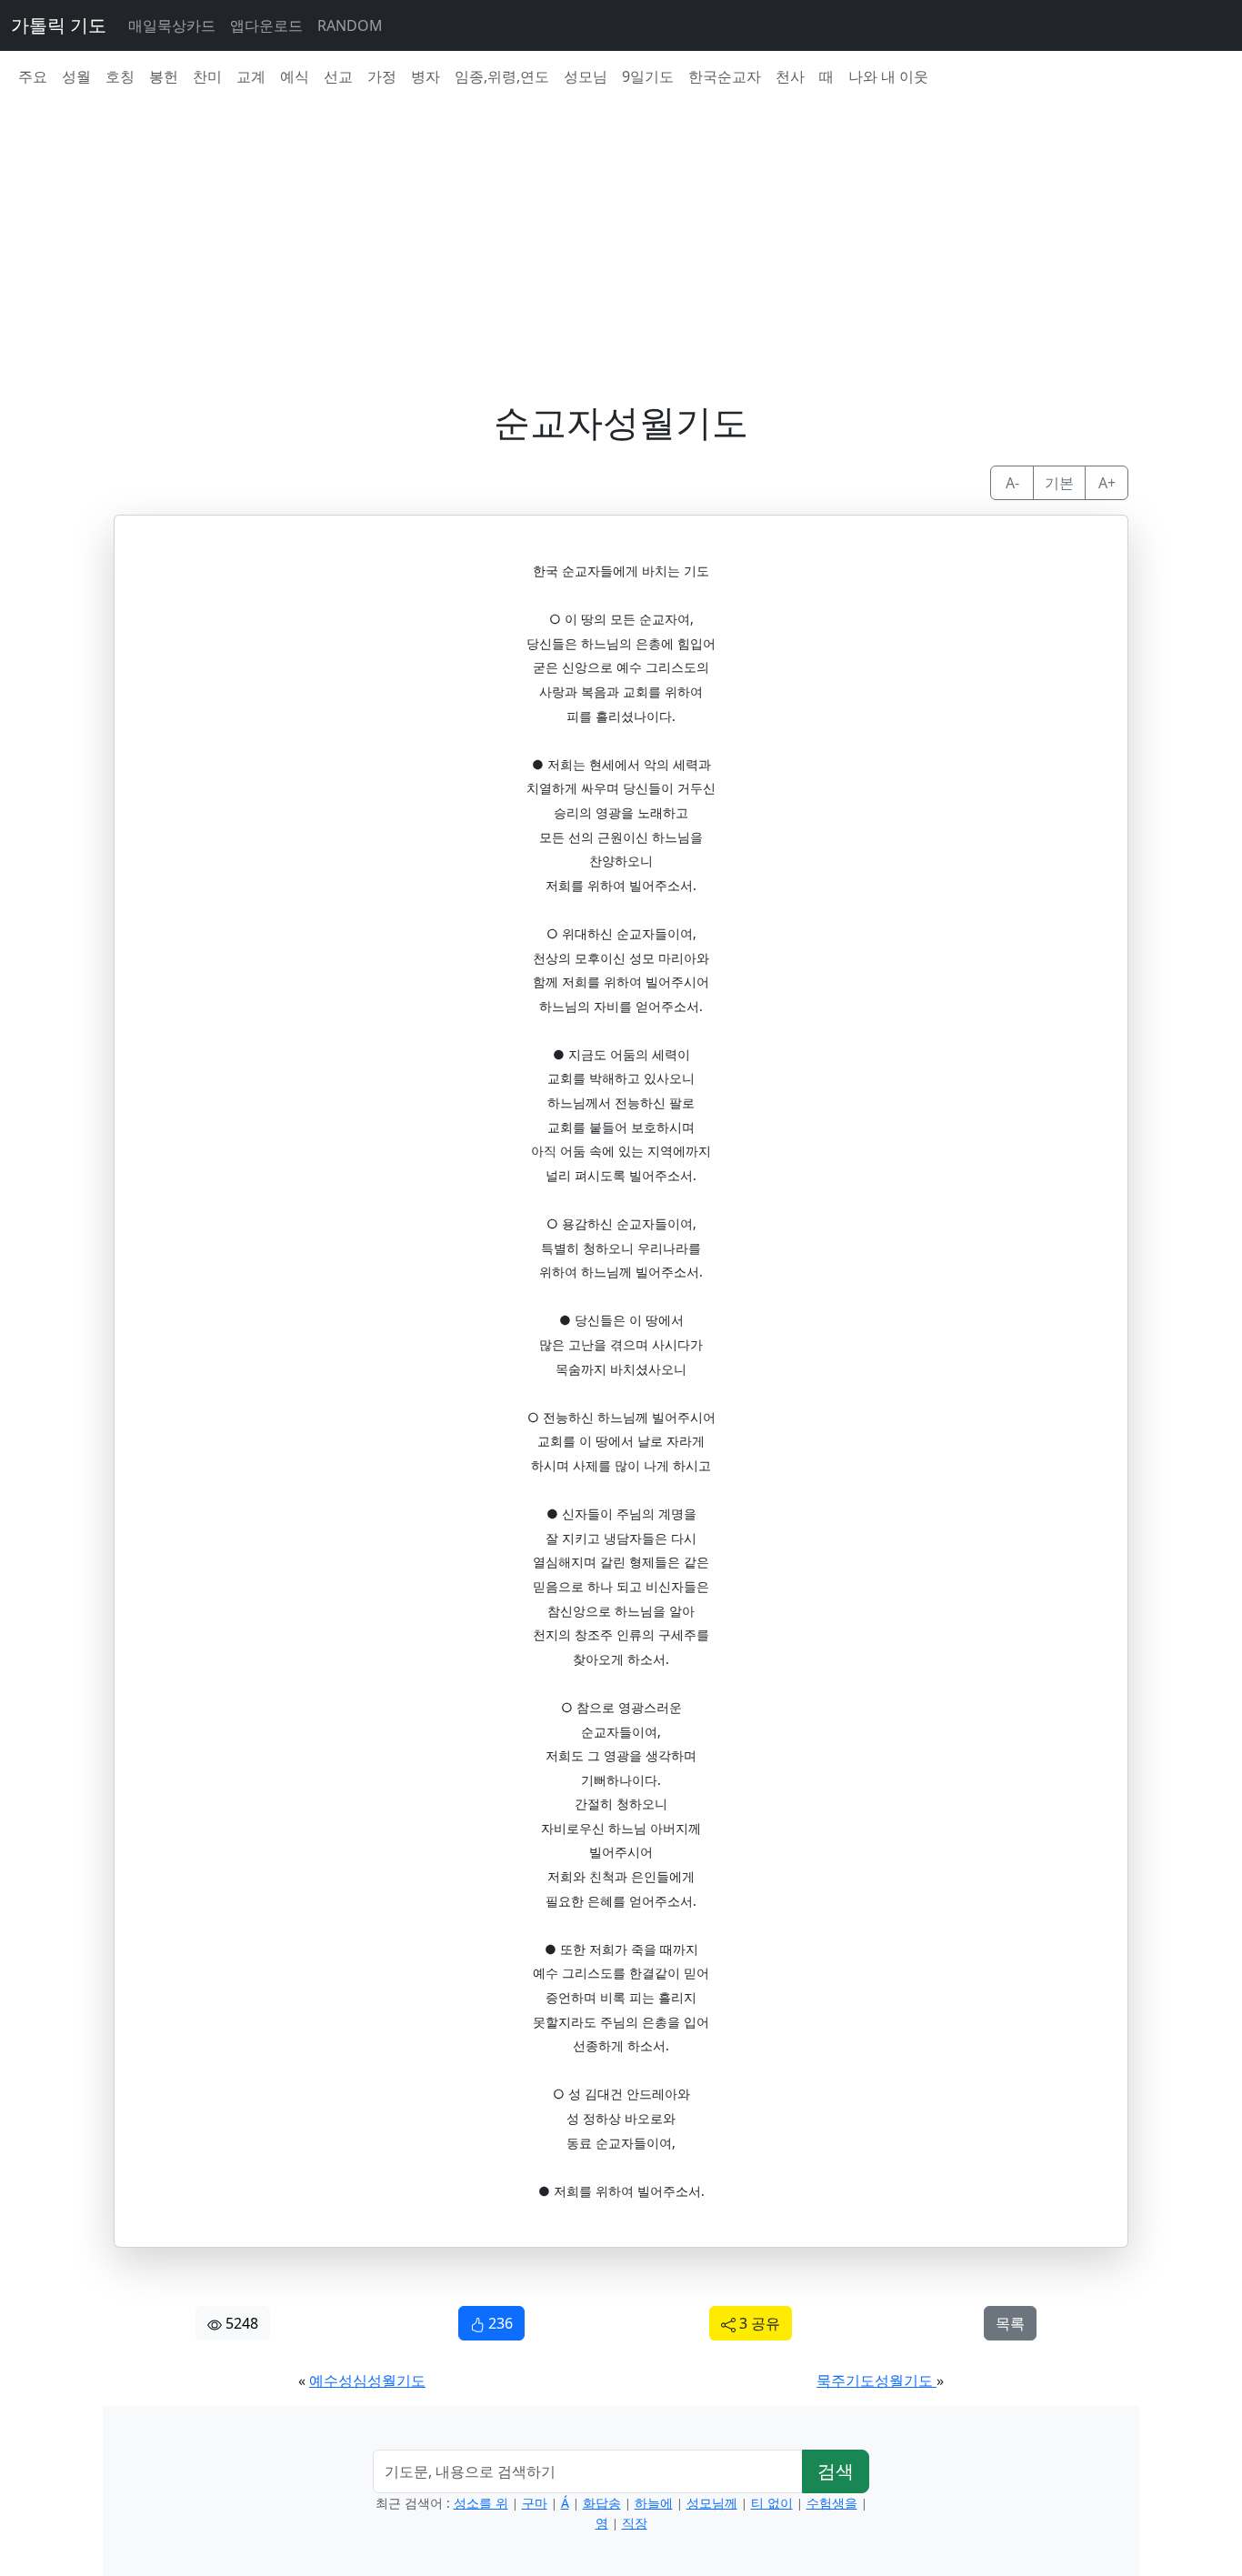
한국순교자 (725, 76)
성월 (76, 76)
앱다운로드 (266, 25)
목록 (1010, 2323)
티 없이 (772, 2503)
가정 (382, 76)
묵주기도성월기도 (876, 2381)
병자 (426, 76)
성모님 (586, 76)
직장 (635, 2523)
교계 (251, 76)
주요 (33, 76)
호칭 (120, 76)
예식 (295, 76)
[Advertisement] (632, 229)
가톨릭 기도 (59, 25)
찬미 (207, 76)
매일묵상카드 (172, 25)
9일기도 (648, 76)
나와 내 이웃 (888, 76)
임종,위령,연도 (502, 76)
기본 (1059, 483)
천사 (790, 76)
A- (1012, 483)
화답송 (602, 2503)
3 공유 (758, 2323)
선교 (338, 76)
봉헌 (164, 76)
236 (499, 2323)
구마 (535, 2503)
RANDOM (350, 25)
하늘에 (654, 2503)
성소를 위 (481, 2503)
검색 (836, 2471)
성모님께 (712, 2503)
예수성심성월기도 (367, 2381)
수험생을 (832, 2503)
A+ (1107, 483)
